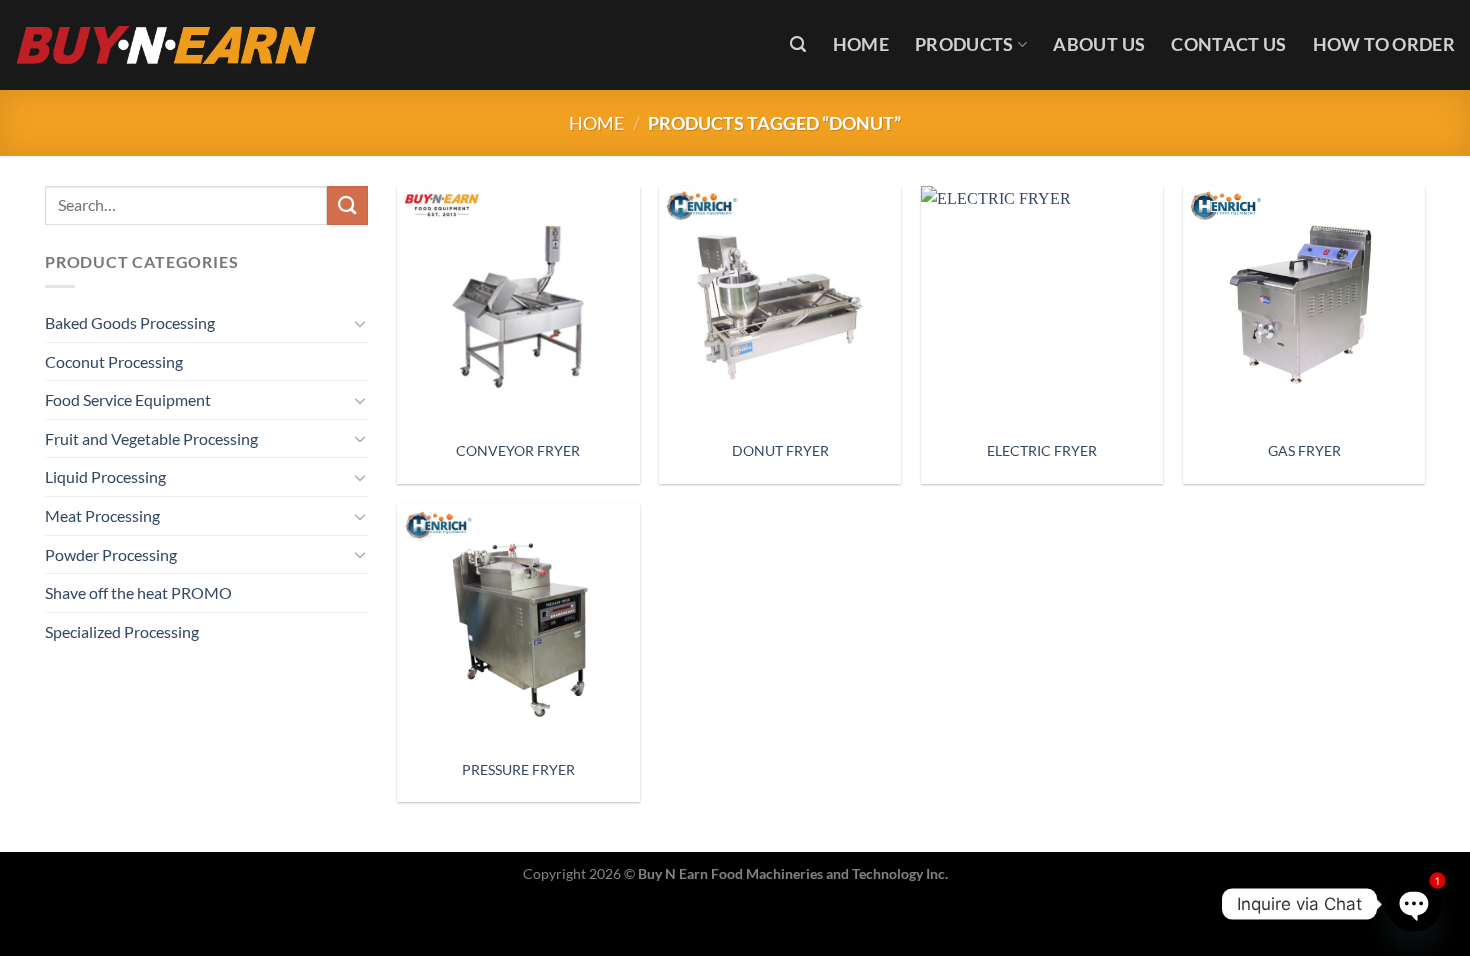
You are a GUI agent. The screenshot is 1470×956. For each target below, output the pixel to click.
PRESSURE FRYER (518, 769)
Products (964, 44)
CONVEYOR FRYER (518, 450)
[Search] (798, 44)
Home (861, 44)
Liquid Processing (105, 476)
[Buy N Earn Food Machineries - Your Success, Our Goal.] (166, 44)
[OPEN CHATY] (1413, 903)
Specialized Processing (122, 631)
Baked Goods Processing (130, 322)
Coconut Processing (114, 361)
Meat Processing (102, 515)
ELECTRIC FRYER (1042, 450)
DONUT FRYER (780, 450)
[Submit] (347, 205)
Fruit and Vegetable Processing (151, 438)
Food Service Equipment (128, 399)
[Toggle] (360, 323)
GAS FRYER (1304, 450)
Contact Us (1229, 44)
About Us (1099, 44)
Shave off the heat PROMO (138, 592)
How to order (1384, 44)
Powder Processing (111, 554)
